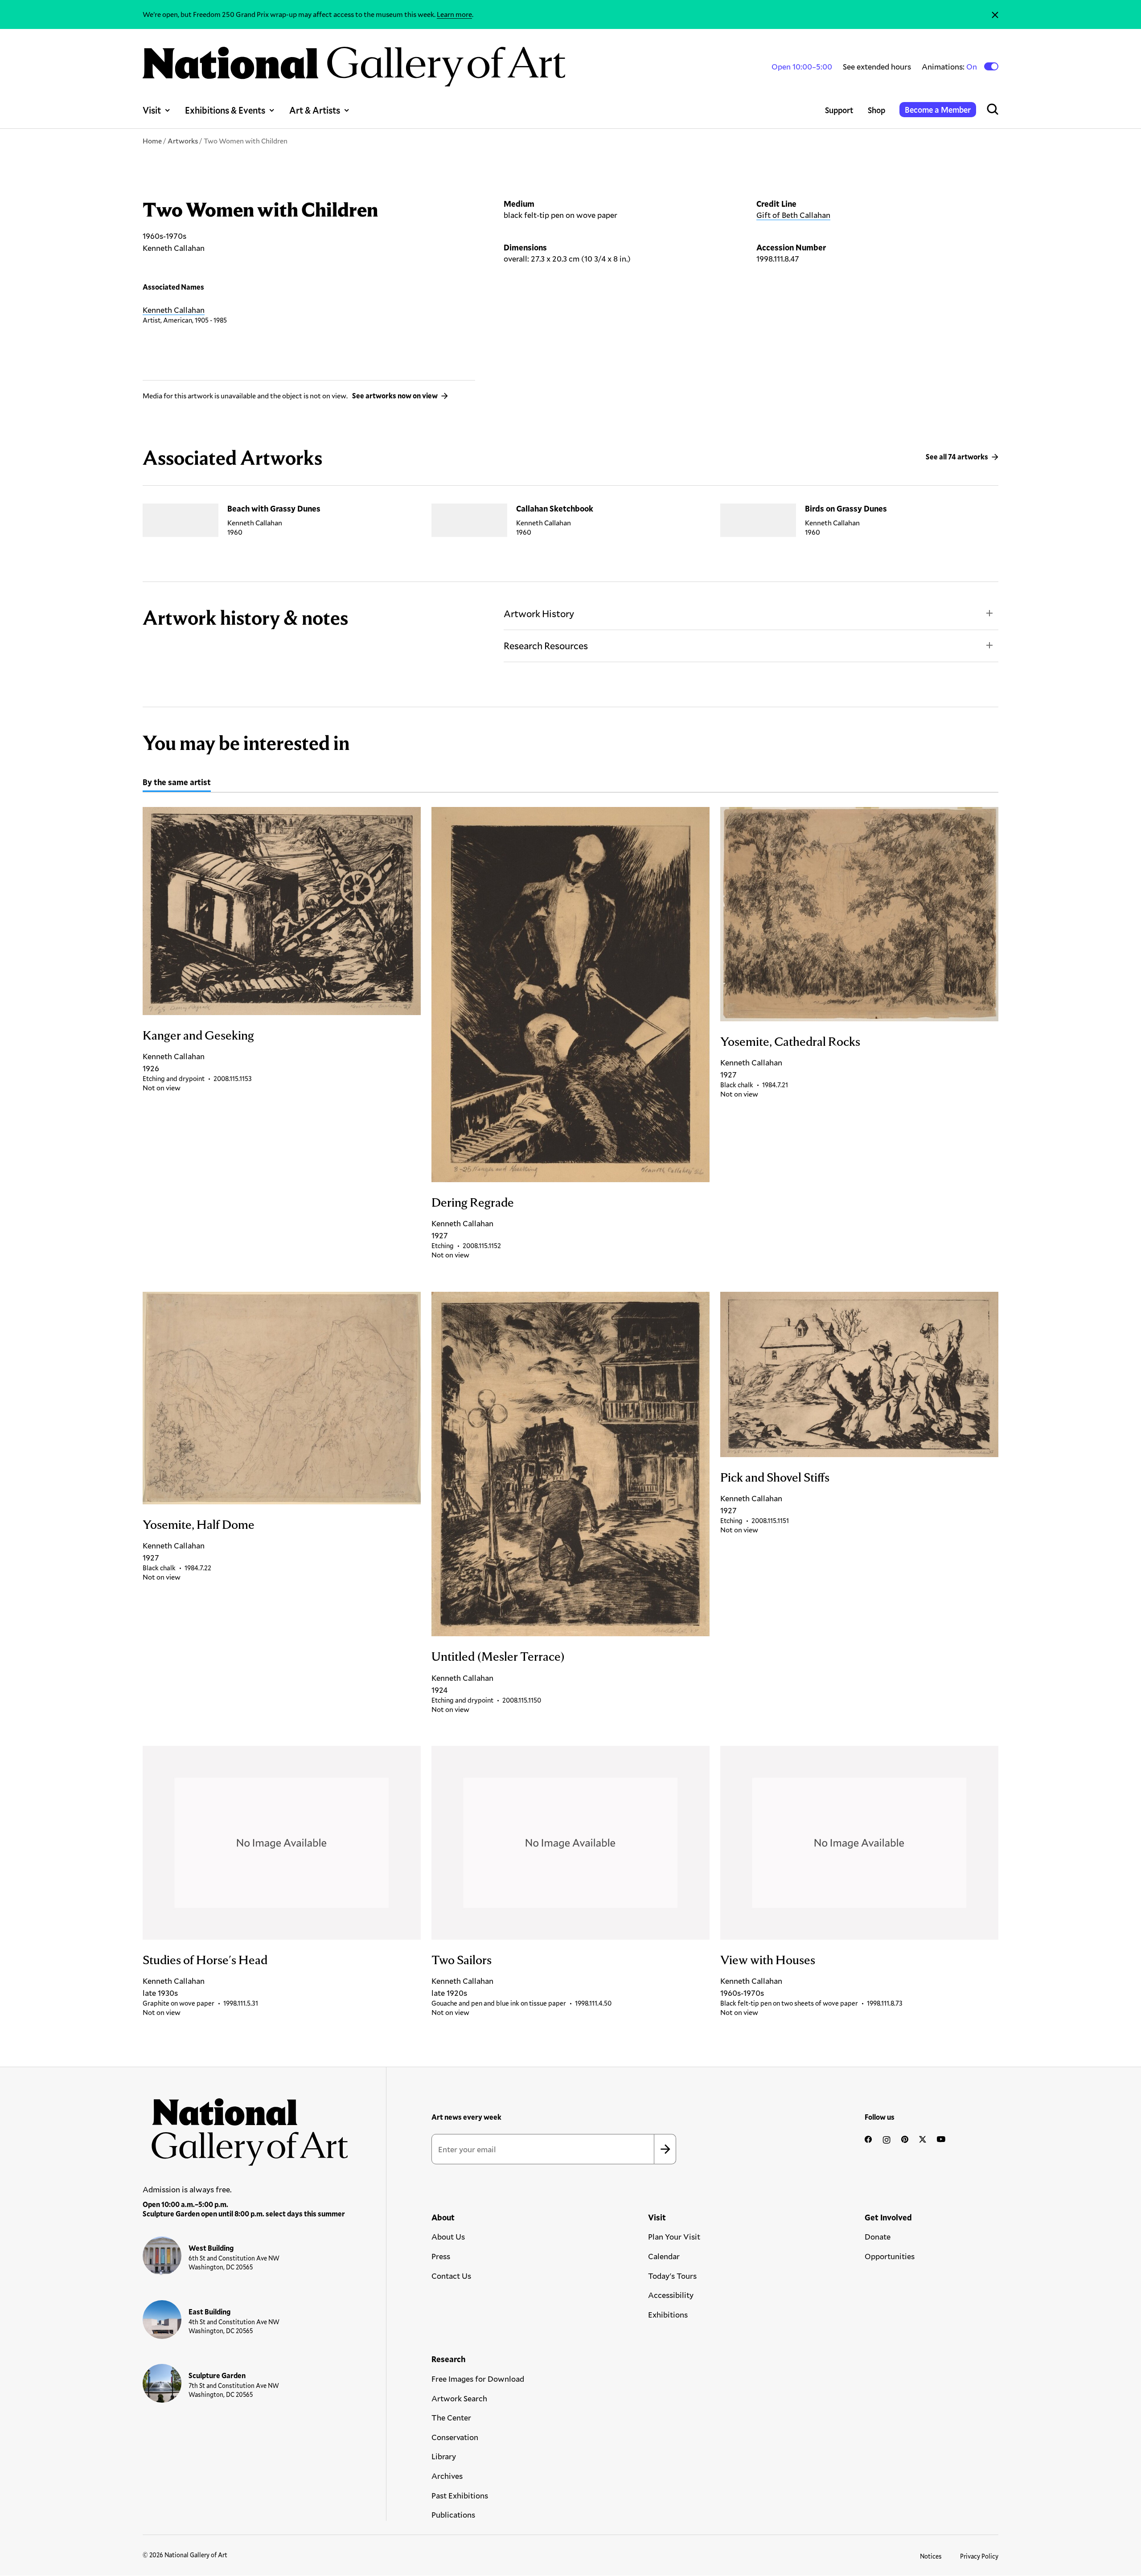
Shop (876, 110)
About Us (448, 2236)
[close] (995, 14)
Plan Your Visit (674, 2236)
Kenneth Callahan (174, 310)
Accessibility (671, 2295)
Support (839, 110)
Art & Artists (315, 110)
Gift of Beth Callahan (793, 215)
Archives (447, 2476)
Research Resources (546, 645)
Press (441, 2256)
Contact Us (451, 2276)
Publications (453, 2515)
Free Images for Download (478, 2379)
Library (444, 2456)
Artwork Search (459, 2398)
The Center (451, 2417)
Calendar (664, 2256)
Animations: (950, 67)
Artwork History (539, 613)
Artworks (183, 141)
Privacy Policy (979, 2556)
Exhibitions (668, 2314)
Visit (152, 110)
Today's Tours (672, 2276)
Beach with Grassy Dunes (274, 508)
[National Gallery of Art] (246, 2127)
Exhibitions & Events (225, 110)
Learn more (454, 14)
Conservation (455, 2437)
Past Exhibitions (460, 2495)
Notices (931, 2556)
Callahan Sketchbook (555, 508)
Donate (878, 2236)
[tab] (177, 783)
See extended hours (877, 66)
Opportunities (890, 2256)
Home (152, 141)
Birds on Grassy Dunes (846, 508)
